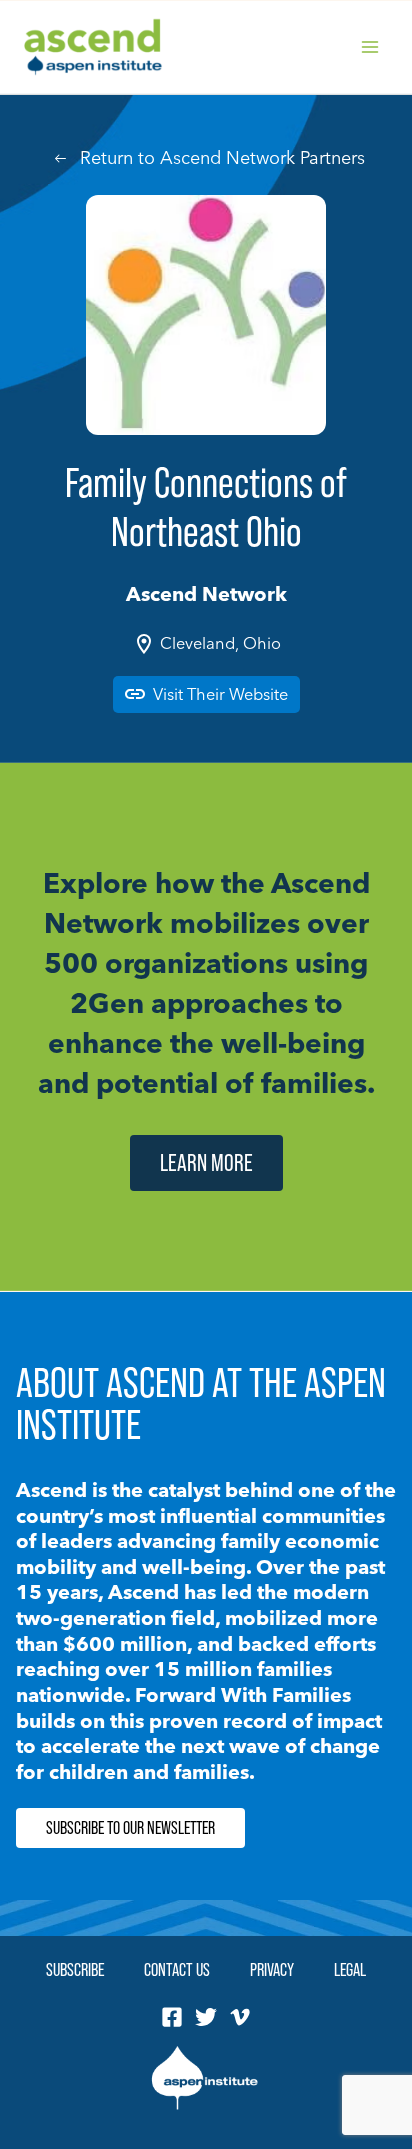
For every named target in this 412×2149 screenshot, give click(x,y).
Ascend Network (206, 593)
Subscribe (75, 1969)
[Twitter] (206, 2017)
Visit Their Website (220, 694)
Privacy (272, 1969)
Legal (350, 1969)
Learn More (206, 1162)
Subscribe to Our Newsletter (130, 1828)
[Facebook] (172, 2017)
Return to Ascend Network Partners (222, 157)
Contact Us (177, 1969)
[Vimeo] (240, 2017)
